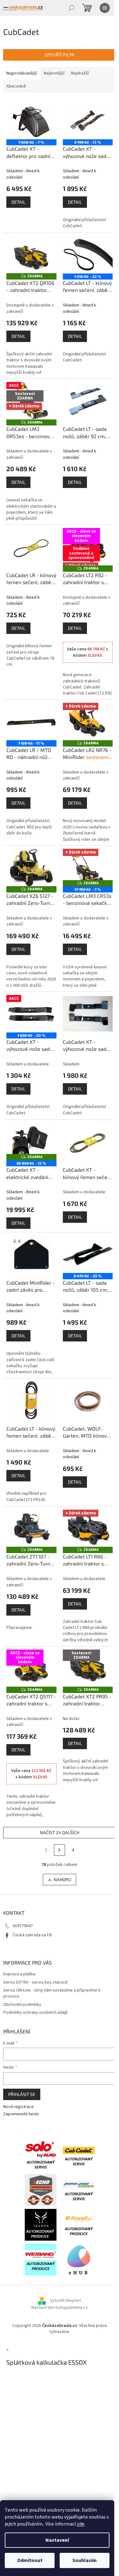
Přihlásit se (22, 2094)
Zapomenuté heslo (21, 2114)
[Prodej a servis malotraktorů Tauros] (41, 2224)
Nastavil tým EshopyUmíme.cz (60, 2308)
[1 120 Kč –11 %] (31, 721)
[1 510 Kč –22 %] (88, 255)
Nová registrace (18, 2107)
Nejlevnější (54, 73)
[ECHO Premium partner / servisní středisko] (41, 2190)
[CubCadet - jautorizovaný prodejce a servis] (79, 2155)
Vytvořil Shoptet (66, 2301)
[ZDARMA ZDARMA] (31, 255)
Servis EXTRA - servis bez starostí (35, 1982)
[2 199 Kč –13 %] (88, 121)
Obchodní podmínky (22, 2005)
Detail (18, 202)
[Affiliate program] (79, 2259)
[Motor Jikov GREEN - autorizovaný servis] (79, 2190)
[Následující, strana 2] (60, 1850)
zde (81, 2524)
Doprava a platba (19, 1974)
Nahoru (62, 1879)
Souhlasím (85, 2560)
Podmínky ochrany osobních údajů (35, 2013)
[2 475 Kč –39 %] (88, 1254)
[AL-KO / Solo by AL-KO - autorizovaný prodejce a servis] (41, 2155)
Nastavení (57, 2540)
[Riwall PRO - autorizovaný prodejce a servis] (79, 2224)
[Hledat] (71, 8)
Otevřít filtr (60, 55)
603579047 (23, 1926)
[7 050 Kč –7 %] (31, 121)
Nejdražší (80, 73)
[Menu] (105, 8)
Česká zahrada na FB (32, 1935)
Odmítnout (30, 2560)
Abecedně (16, 86)
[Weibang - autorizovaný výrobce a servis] (41, 2259)
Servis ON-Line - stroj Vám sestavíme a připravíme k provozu (52, 1993)
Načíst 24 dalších (60, 1832)
